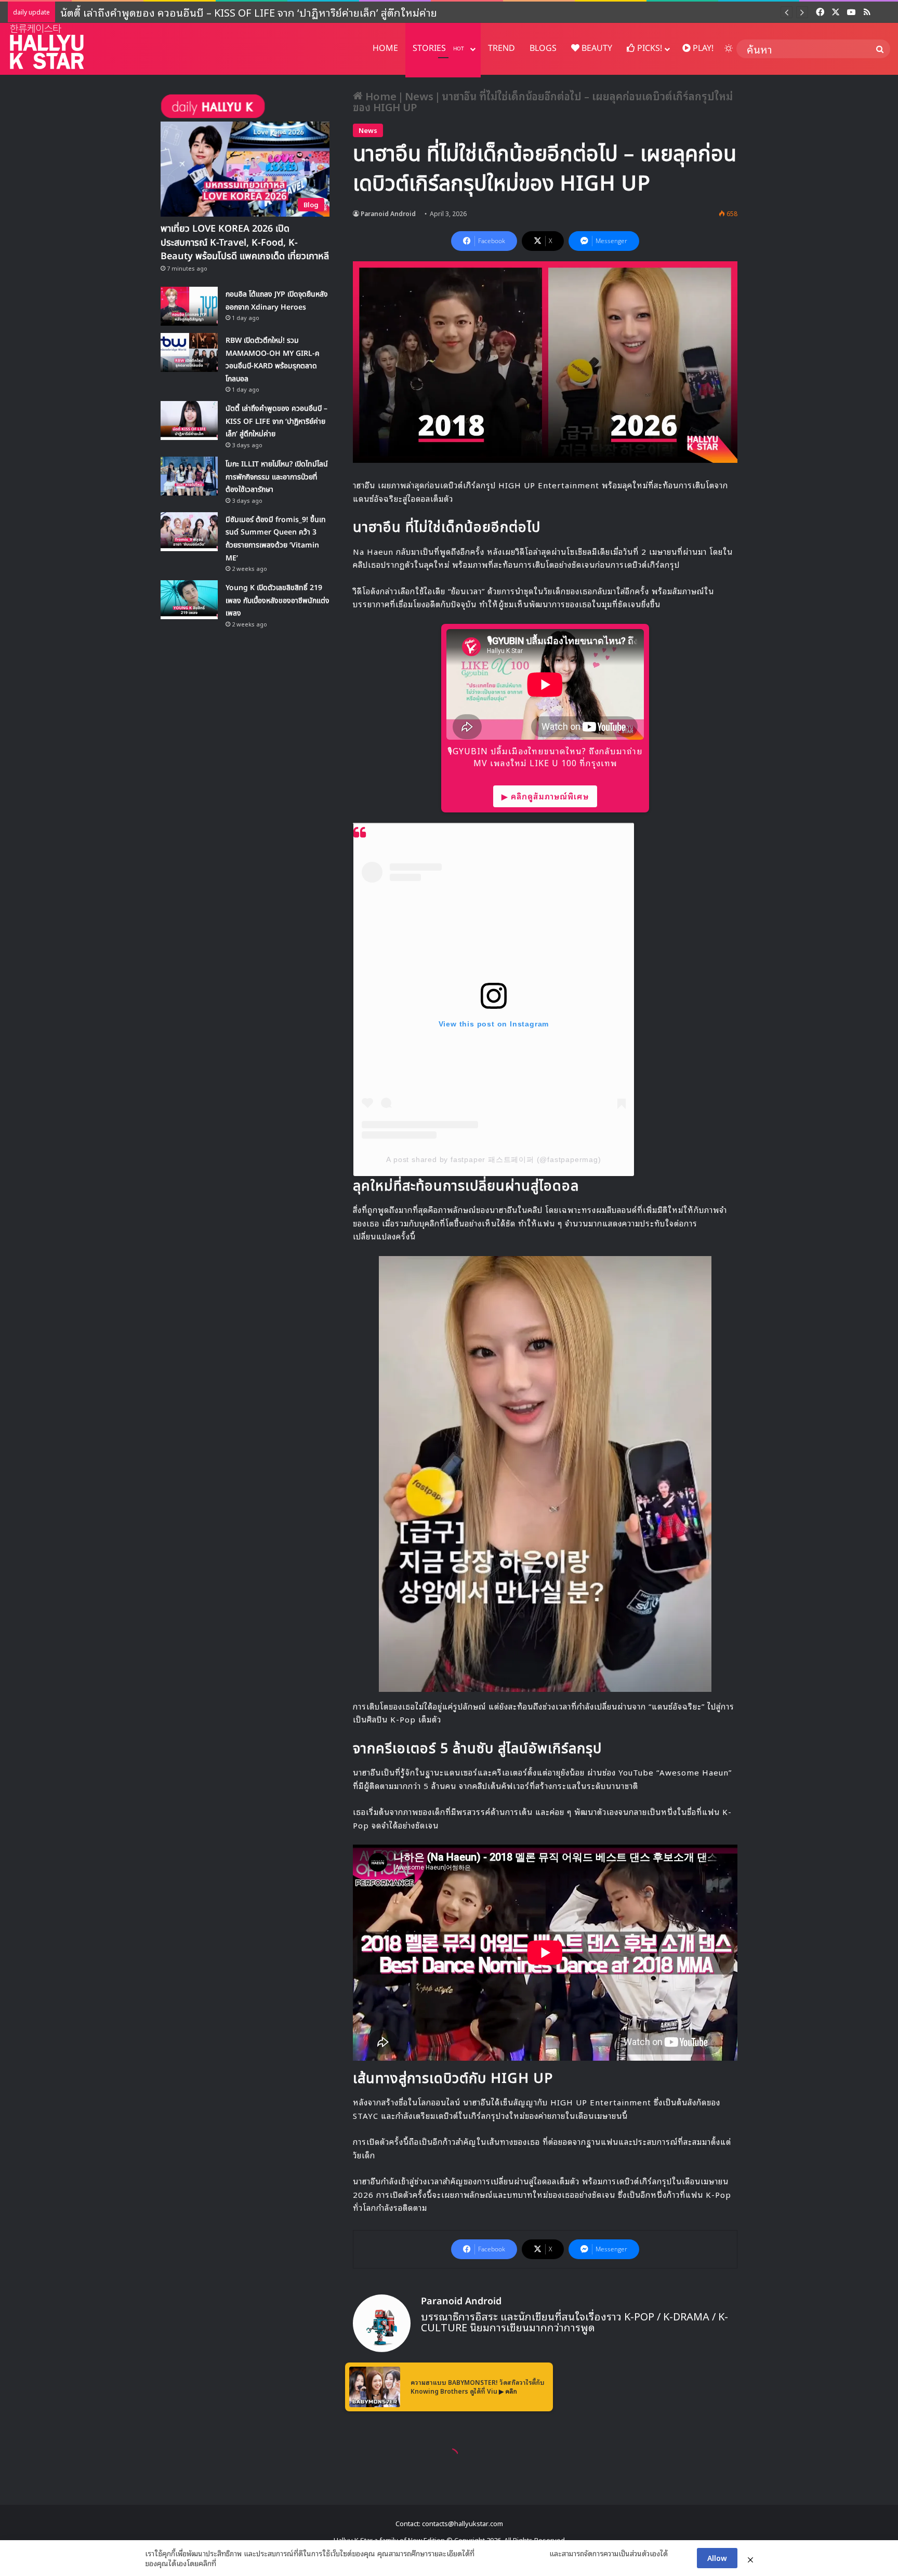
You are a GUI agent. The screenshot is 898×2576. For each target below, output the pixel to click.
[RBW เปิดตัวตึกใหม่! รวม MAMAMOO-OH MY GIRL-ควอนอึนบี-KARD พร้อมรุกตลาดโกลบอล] (189, 352)
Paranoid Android (388, 213)
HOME (385, 48)
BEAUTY (596, 48)
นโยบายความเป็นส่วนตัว (512, 2553)
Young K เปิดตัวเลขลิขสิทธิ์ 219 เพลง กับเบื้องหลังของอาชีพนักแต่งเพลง (278, 600)
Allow (717, 2558)
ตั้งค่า (227, 2563)
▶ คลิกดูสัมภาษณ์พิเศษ (545, 796)
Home (380, 96)
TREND (501, 48)
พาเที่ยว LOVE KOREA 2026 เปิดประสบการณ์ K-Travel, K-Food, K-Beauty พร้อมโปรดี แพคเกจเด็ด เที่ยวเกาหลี (245, 242)
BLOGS (543, 48)
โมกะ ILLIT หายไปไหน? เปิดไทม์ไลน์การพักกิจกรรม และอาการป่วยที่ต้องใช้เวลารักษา (247, 12)
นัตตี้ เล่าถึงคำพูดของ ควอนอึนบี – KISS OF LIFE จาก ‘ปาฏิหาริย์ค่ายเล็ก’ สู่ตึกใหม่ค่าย (276, 421)
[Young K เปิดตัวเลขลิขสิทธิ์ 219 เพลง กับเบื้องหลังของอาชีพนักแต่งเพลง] (189, 600)
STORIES (438, 48)
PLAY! (702, 48)
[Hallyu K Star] (47, 46)
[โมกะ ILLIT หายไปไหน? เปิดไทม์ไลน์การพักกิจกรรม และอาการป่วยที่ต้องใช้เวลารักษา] (189, 476)
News (419, 96)
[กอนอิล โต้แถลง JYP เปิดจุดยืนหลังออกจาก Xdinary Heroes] (189, 306)
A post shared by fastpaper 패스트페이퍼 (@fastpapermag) (493, 1159)
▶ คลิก (508, 2391)
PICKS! (649, 48)
